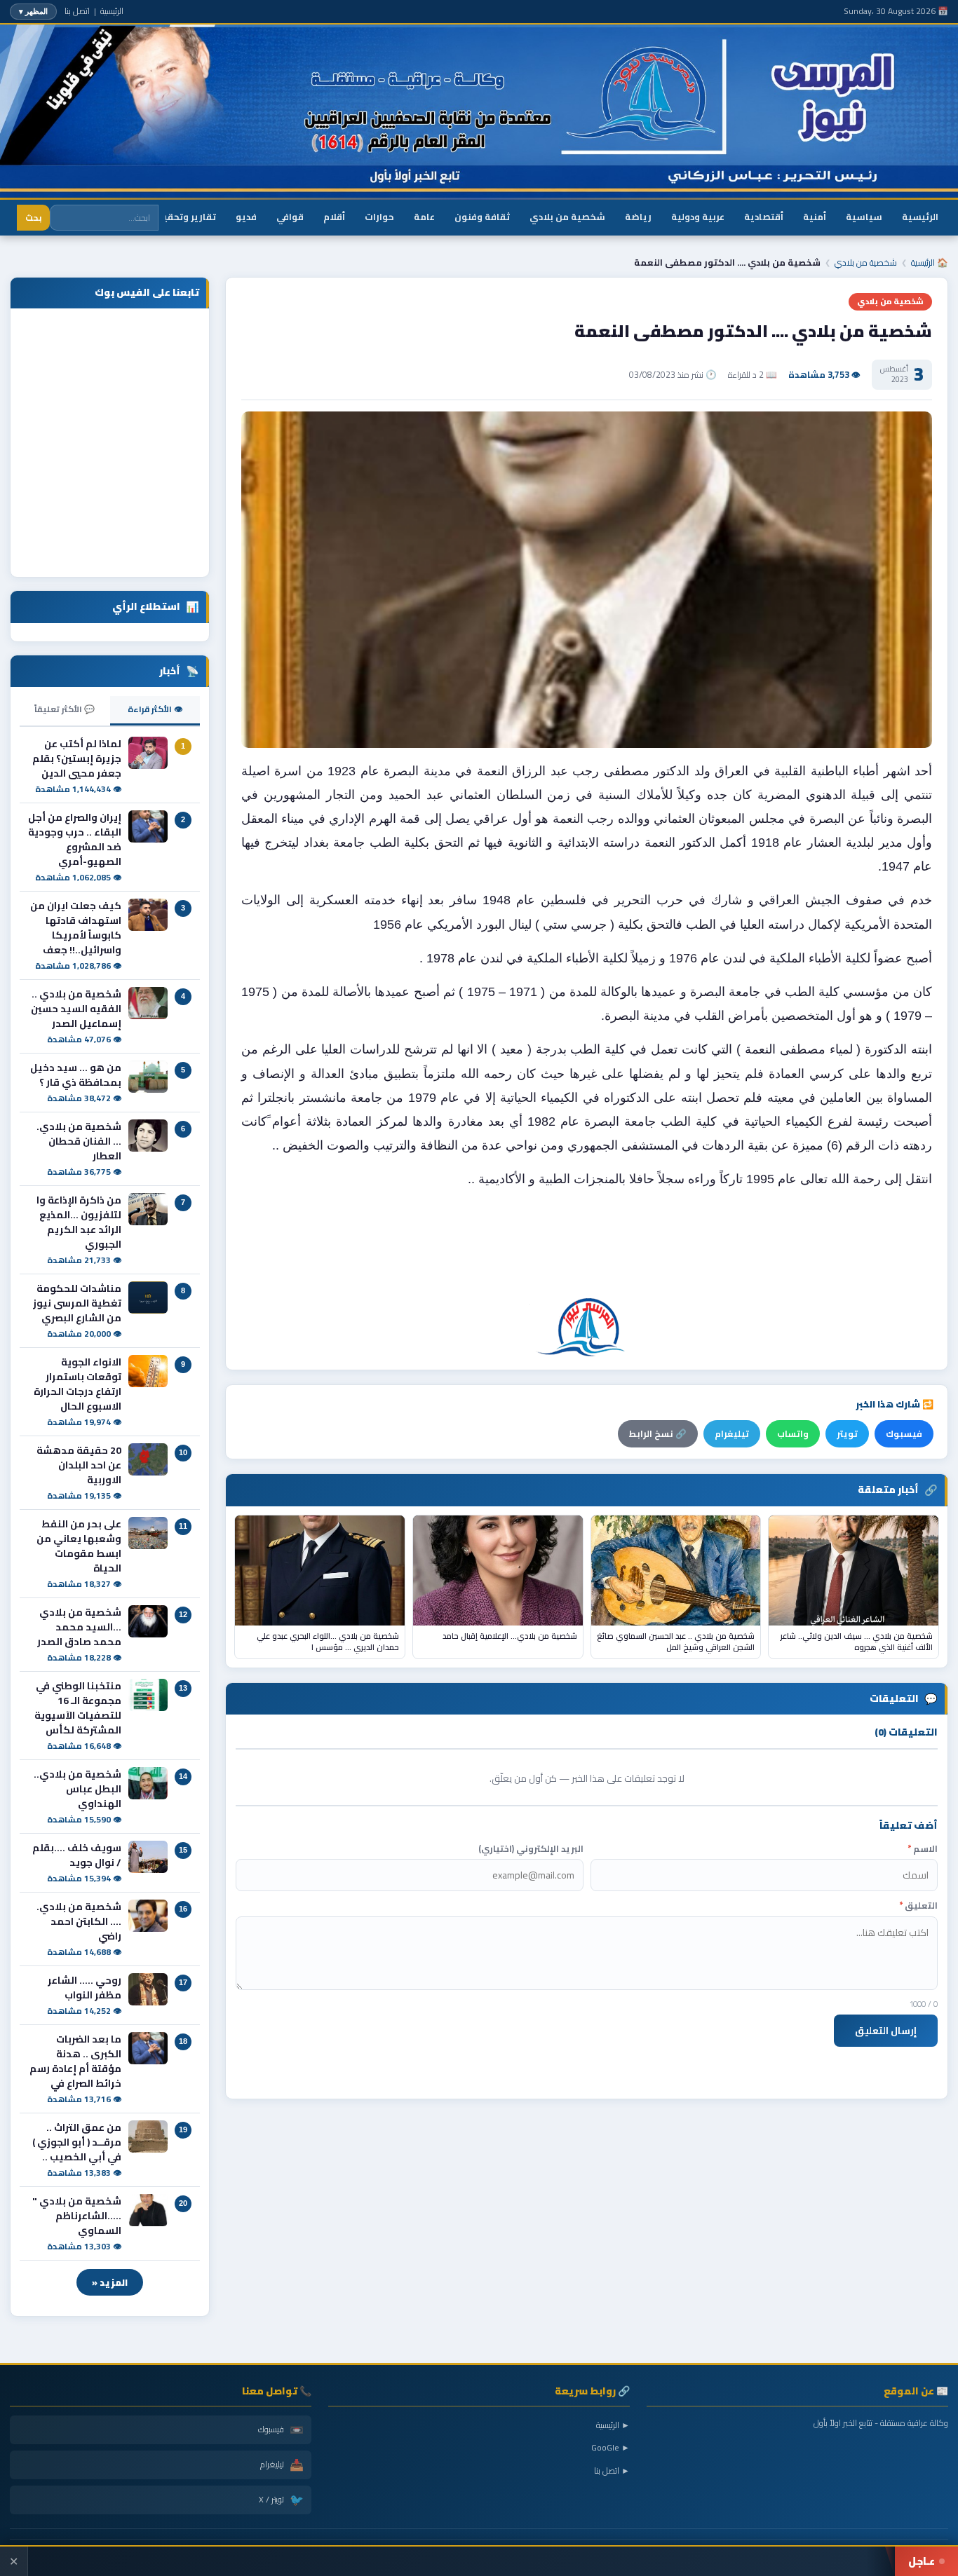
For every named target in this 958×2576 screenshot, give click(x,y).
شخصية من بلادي (567, 217)
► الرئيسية (613, 2425)
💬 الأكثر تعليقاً (65, 709)
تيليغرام (732, 1434)
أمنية (815, 217)
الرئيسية (112, 11)
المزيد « (110, 2282)
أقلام (334, 217)
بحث (33, 218)
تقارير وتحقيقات (181, 217)
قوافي (290, 217)
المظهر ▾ (33, 11)
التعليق (918, 1906)
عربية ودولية (698, 217)
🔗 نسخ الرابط (658, 1434)
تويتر (847, 1434)
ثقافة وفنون (482, 217)
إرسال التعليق (886, 2031)
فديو (246, 217)
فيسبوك (904, 1434)
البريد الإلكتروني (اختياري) (531, 1849)
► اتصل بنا (612, 2471)
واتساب (793, 1434)
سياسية (864, 217)
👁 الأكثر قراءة (155, 709)
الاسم (923, 1849)
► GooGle (610, 2447)
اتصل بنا (77, 11)
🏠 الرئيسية (930, 263)
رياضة (638, 217)
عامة (424, 217)
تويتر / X (281, 2500)
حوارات (379, 217)
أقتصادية (764, 217)
